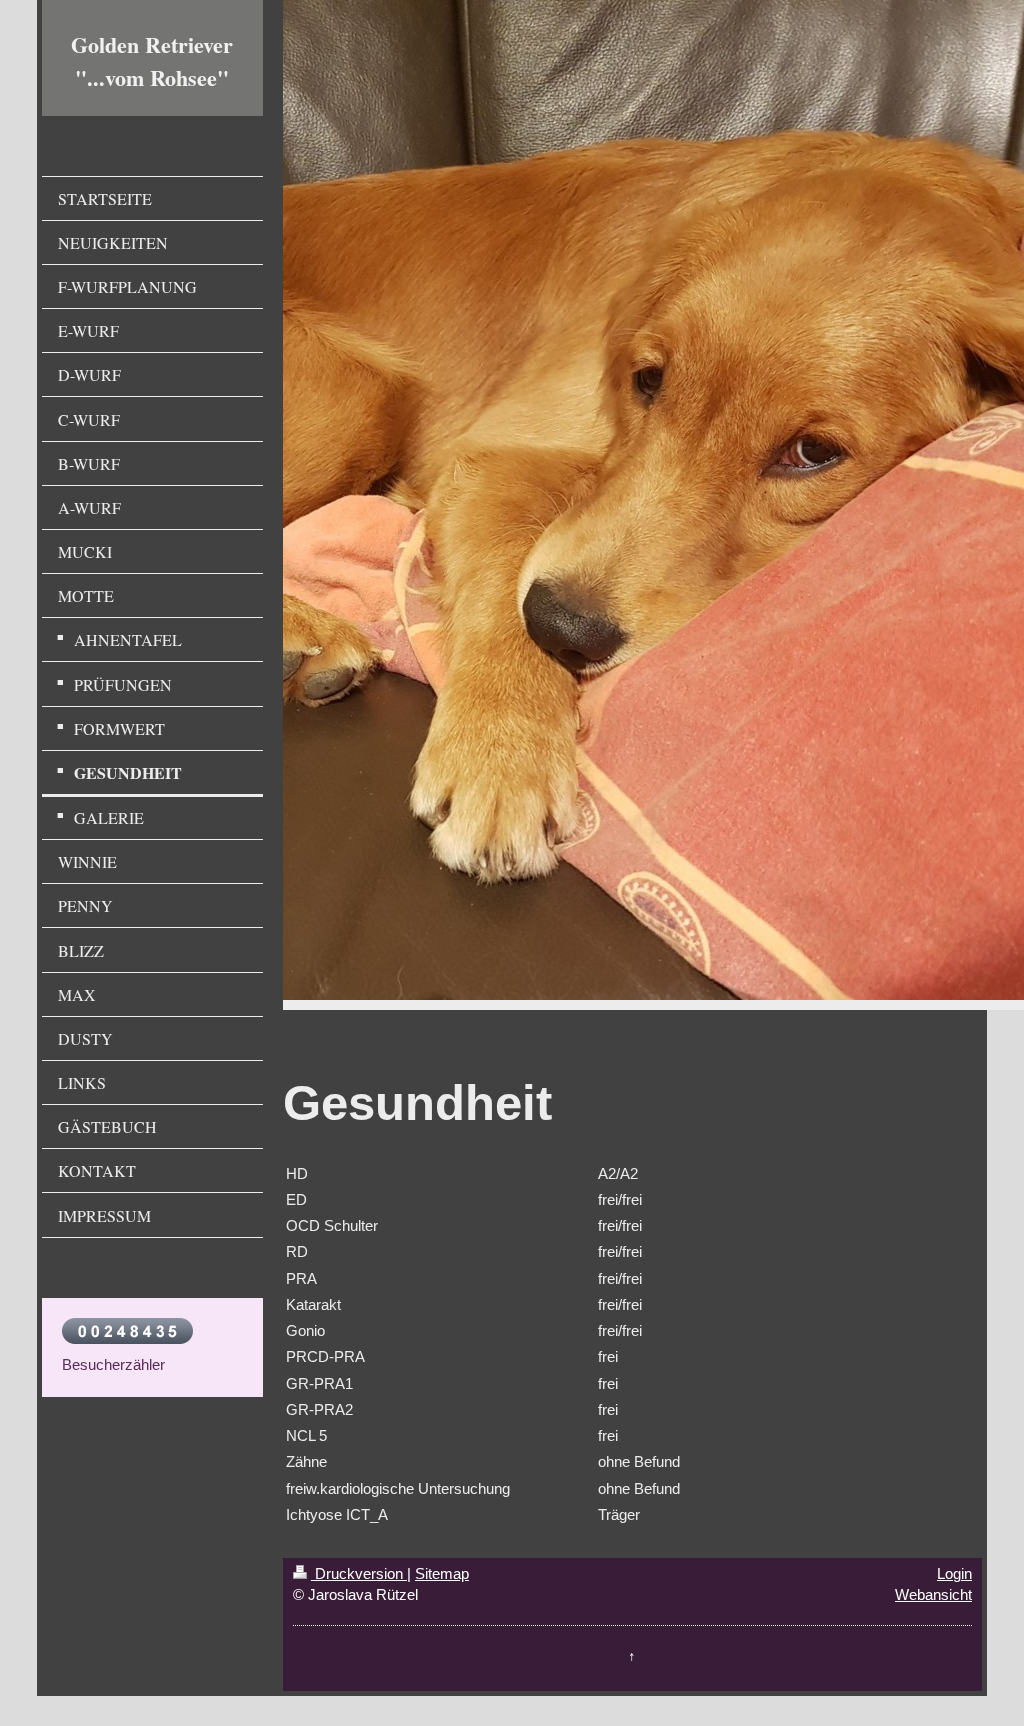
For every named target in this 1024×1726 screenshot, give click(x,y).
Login (954, 1573)
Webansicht (933, 1594)
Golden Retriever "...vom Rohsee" (152, 61)
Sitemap (442, 1573)
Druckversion (359, 1573)
